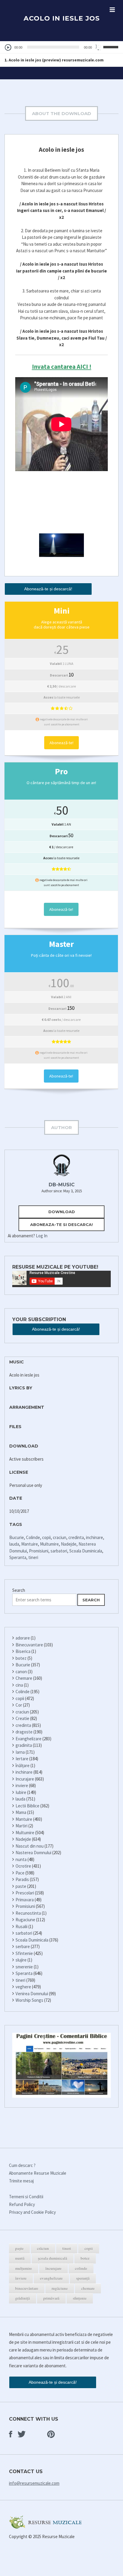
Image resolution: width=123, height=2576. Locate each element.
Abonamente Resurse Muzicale (38, 2173)
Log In (42, 1236)
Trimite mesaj (21, 2181)
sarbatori (59, 1551)
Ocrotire (23, 1866)
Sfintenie (24, 1953)
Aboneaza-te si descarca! (61, 1224)
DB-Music (62, 1185)
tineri (33, 1557)
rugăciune (60, 2288)
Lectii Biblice (27, 1806)
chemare (88, 2288)
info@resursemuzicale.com (34, 2483)
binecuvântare (27, 2288)
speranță (83, 2278)
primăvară (51, 2298)
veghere (23, 1987)
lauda (14, 1544)
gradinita (24, 1745)
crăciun (43, 2248)
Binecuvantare (29, 1645)
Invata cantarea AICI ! (62, 367)
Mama (21, 1812)
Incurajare (25, 1779)
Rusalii (21, 1926)
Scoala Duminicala (86, 1551)
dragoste (24, 1732)
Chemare (24, 1678)
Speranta (18, 1557)
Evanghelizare (29, 1739)
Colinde (33, 1537)
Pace (20, 1873)
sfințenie (80, 2298)
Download (62, 1212)
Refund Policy (22, 2204)
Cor (19, 1705)
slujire (21, 1960)
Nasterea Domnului (33, 1853)
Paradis (22, 1879)
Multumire (49, 1544)
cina (19, 1685)
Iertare (22, 1759)
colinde (81, 2268)
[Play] (8, 48)
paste (21, 1886)
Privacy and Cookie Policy (32, 2212)
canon (21, 1672)
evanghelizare (51, 2278)
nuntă (20, 2258)
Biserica (23, 1651)
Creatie (22, 1718)
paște (19, 2248)
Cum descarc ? (22, 2165)
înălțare (23, 1765)
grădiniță (23, 2298)
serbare (23, 1946)
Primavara (25, 1900)
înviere (21, 2278)
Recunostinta (28, 1913)
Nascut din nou (30, 1846)
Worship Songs (29, 2000)
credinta (76, 1537)
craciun (60, 1537)
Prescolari (25, 1893)
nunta (21, 1859)
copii (46, 1537)
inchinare (94, 1537)
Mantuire (30, 1544)
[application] (61, 47)
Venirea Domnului (32, 1994)
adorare (23, 1638)
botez (21, 1658)
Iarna (20, 1752)
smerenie (24, 1967)
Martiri (21, 1826)
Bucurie (17, 1537)
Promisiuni (39, 1551)
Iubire (21, 1792)
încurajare (53, 2268)
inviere (22, 1785)
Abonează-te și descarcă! (48, 589)
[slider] (112, 47)
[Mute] (99, 47)
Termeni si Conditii (26, 2197)
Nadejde (69, 1544)
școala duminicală (53, 2258)
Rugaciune (25, 1920)
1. (54, 60)
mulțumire (24, 2268)
